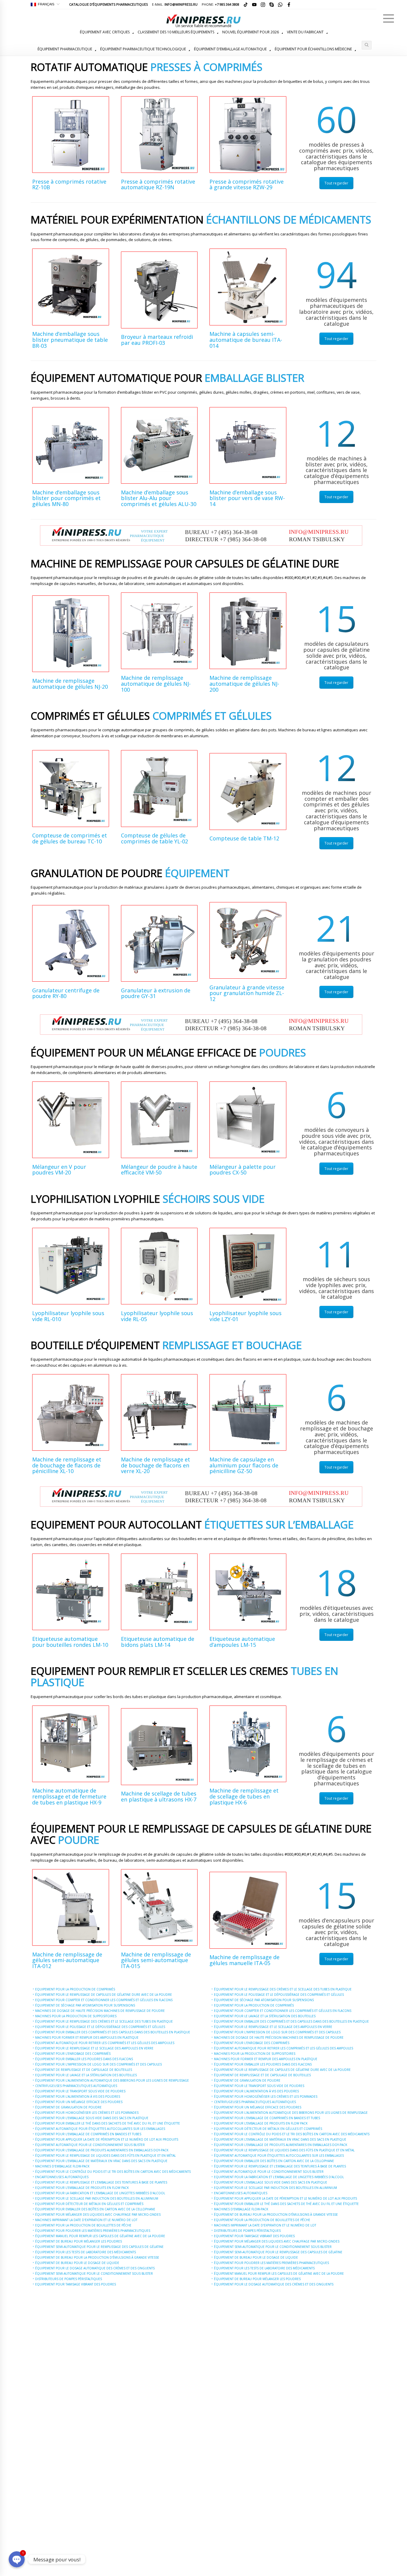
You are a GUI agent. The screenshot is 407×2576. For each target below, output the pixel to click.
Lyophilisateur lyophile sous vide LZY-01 (246, 1316)
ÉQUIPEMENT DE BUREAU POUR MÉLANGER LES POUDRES (79, 2241)
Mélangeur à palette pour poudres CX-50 (243, 1170)
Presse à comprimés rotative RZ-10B (69, 184)
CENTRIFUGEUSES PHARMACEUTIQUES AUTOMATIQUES (76, 2086)
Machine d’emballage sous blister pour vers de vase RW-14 (247, 498)
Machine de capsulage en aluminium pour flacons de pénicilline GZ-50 (244, 1465)
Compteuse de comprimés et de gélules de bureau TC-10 (70, 838)
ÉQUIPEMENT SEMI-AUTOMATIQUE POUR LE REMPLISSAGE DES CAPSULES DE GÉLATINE (99, 2247)
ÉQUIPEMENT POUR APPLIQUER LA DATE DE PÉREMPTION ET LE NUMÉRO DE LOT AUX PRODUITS (107, 2139)
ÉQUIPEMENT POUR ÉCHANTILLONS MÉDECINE (313, 49)
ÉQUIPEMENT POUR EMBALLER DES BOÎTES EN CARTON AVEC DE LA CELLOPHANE (95, 2209)
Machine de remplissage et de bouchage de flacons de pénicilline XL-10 (67, 1465)
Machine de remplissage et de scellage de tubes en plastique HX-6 (244, 1796)
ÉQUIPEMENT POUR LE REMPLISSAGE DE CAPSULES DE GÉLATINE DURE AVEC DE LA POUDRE (104, 1995)
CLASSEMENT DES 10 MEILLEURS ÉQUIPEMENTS (176, 32)
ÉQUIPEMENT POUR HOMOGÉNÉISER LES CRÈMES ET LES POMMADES (87, 2113)
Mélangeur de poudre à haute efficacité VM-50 (159, 1170)
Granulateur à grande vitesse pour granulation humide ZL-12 (247, 993)
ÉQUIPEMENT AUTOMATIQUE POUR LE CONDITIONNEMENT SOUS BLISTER (90, 2145)
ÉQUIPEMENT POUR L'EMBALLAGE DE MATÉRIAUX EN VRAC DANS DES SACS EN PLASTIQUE (101, 2161)
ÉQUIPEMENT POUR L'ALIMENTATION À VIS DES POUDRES (78, 2097)
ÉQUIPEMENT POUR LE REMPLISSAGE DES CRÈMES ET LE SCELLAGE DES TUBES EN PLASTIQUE (104, 2021)
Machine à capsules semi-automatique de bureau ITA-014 (246, 340)
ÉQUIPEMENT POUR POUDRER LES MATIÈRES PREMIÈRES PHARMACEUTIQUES (93, 2231)
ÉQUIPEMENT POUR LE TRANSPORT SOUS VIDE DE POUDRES (80, 2091)
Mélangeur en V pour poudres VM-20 (59, 1170)
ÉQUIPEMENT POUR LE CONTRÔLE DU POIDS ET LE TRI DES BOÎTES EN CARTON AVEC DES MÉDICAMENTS (113, 2172)
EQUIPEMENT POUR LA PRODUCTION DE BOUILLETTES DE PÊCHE (83, 2225)
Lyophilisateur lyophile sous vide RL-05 (157, 1316)
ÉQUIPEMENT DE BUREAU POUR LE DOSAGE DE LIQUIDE (77, 2263)
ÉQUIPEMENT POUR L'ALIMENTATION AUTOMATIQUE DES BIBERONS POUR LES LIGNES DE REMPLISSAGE (112, 2080)
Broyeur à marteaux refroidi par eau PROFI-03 (157, 340)
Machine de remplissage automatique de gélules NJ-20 (70, 684)
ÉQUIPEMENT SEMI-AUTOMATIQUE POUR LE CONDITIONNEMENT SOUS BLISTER (94, 2274)
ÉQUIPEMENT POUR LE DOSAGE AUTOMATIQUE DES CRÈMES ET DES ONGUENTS (95, 2268)
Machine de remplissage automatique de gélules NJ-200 (244, 684)
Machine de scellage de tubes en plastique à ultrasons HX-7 (159, 1796)
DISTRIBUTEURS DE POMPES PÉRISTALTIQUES (69, 2279)
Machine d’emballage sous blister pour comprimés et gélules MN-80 (66, 498)
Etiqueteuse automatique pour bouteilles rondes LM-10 (70, 1642)
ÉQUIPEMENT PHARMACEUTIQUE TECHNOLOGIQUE (143, 49)
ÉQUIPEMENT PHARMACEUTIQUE (65, 49)
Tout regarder (336, 183)
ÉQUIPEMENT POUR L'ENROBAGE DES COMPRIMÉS (73, 2054)
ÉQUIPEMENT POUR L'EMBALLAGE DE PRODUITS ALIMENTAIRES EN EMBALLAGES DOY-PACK (102, 2150)
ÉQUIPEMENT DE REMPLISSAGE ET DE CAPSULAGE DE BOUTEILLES (84, 2070)
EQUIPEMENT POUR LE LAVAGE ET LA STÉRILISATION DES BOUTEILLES (86, 2075)
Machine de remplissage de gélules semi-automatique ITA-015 (156, 1960)
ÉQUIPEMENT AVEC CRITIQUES (105, 32)
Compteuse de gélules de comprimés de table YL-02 (154, 838)
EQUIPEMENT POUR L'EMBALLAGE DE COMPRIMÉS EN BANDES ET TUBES (88, 2134)
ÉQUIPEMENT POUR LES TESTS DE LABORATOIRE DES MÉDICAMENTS (86, 2252)
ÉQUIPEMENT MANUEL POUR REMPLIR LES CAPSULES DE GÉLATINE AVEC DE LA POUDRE (100, 2236)
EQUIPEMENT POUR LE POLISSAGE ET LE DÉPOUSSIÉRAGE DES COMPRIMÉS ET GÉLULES (100, 2027)
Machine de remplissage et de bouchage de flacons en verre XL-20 (156, 1465)
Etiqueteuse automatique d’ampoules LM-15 (242, 1642)
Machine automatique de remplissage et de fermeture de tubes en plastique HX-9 (69, 1796)
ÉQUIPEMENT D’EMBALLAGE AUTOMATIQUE (230, 49)
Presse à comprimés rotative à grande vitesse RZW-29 (247, 184)
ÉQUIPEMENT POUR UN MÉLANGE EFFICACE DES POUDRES (79, 2102)
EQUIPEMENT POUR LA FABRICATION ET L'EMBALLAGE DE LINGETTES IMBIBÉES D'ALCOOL (100, 2193)
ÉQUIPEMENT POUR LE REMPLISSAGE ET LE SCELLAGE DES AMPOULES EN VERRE (94, 2048)
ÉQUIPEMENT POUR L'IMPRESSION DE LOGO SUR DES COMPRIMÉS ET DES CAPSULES (98, 2064)
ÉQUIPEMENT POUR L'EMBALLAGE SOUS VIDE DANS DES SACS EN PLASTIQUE (92, 2118)
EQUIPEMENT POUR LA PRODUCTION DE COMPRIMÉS (75, 1989)
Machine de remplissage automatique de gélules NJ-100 (156, 684)
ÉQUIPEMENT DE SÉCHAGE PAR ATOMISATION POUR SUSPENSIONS (85, 2005)
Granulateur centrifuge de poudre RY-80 (66, 993)
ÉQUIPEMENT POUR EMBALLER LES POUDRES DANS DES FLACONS (84, 2059)
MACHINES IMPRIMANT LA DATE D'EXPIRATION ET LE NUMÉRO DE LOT (86, 2220)
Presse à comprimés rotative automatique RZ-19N (158, 184)
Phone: (220, 4)
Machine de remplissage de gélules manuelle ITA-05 (244, 1960)
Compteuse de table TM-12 (244, 838)
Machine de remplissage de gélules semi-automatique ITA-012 (67, 1960)
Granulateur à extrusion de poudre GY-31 (156, 993)
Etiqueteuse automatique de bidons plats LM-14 (158, 1642)
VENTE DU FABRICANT (305, 32)
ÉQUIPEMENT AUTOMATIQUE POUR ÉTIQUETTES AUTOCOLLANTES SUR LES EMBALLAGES (100, 2129)
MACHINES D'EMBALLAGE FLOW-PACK (62, 2166)
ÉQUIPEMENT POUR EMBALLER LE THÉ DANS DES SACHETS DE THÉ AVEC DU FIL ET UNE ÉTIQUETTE (108, 2123)
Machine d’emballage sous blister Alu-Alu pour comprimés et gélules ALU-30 (159, 498)
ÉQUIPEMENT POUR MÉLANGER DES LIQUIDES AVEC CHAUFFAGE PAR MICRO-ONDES (98, 2215)
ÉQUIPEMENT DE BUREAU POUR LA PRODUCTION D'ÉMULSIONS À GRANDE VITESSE (97, 2257)
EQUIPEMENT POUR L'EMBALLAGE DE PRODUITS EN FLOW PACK (82, 2188)
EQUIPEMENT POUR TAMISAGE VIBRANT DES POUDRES (76, 2284)
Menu (389, 18)
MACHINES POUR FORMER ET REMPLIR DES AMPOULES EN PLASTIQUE (87, 2037)
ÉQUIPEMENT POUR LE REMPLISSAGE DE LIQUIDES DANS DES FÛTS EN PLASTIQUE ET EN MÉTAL (105, 2156)
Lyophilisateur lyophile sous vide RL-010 (68, 1316)
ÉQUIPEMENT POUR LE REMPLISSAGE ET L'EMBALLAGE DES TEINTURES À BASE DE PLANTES (101, 2182)
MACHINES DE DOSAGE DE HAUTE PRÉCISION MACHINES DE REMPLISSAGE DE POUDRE (100, 2011)
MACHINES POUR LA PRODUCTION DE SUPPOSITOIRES (76, 2016)
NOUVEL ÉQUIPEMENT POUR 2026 (251, 32)
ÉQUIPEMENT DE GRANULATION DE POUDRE (68, 2107)
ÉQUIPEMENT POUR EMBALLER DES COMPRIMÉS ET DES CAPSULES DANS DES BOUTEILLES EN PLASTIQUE (113, 2032)
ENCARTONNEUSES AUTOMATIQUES (62, 2177)
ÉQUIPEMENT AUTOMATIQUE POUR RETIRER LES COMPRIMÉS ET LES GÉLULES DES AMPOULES (105, 2043)
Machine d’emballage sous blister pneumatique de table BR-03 (70, 340)
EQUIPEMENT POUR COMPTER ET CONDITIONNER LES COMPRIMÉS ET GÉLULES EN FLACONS (104, 2000)
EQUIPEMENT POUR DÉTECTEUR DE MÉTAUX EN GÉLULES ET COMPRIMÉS (89, 2204)
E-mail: (175, 4)
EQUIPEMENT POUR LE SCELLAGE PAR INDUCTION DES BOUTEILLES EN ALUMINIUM (97, 2198)
